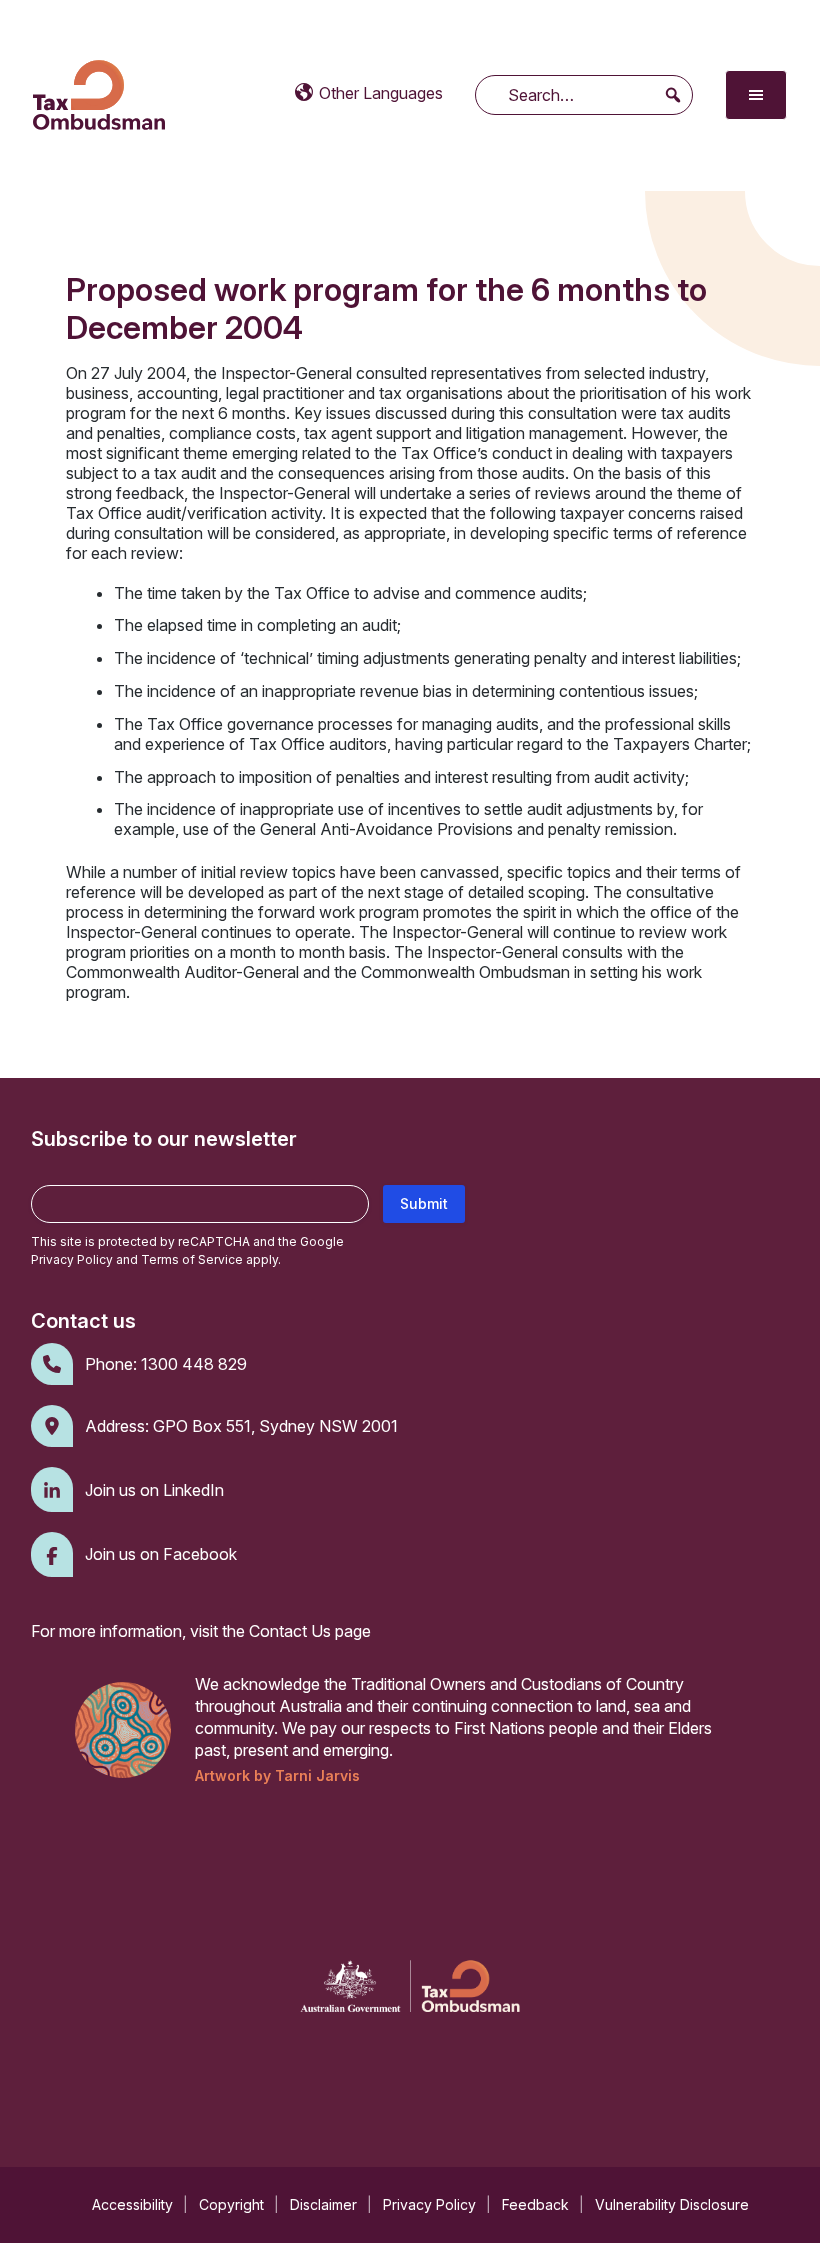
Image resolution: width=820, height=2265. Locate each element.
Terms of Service (192, 1259)
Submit (424, 1203)
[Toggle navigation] (756, 95)
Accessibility (132, 2204)
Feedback (535, 2204)
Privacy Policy (72, 1259)
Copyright (231, 2204)
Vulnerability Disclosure (672, 2204)
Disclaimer (323, 2204)
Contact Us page (310, 1631)
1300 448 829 (194, 1364)
